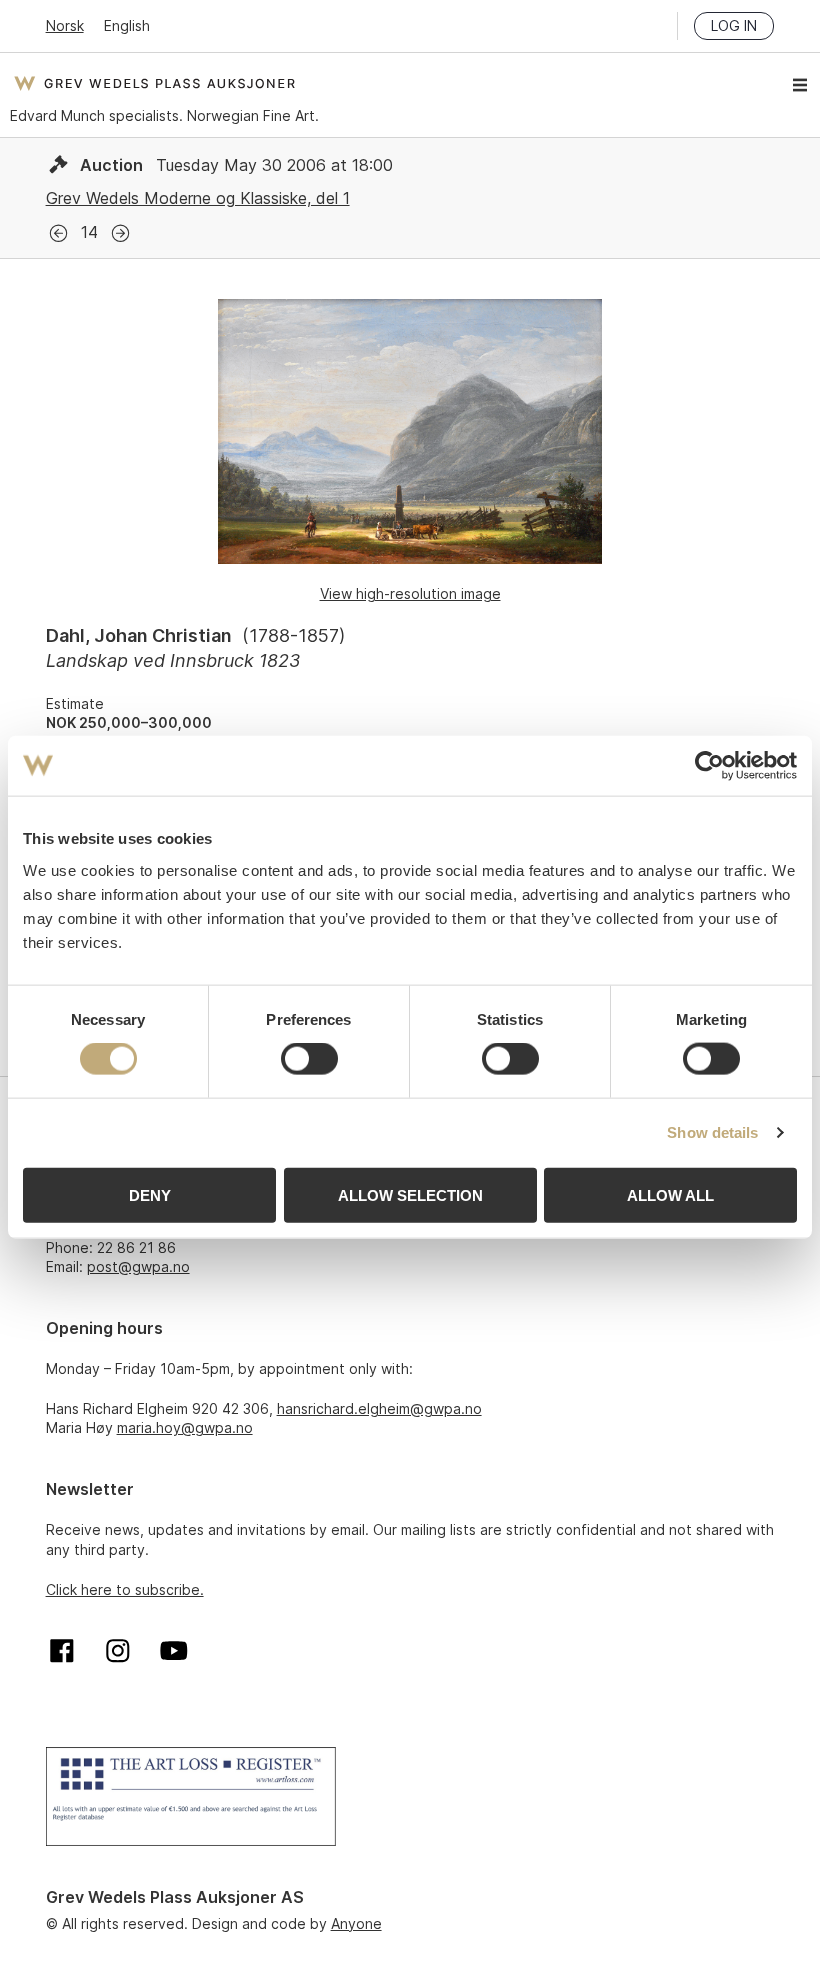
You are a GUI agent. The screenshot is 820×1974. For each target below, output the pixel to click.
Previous (58, 233)
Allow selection (410, 1194)
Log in (734, 25)
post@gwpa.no (138, 1266)
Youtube (174, 1651)
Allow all (670, 1194)
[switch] (309, 1059)
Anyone (356, 1923)
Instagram (118, 1651)
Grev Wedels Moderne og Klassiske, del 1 (198, 198)
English (127, 25)
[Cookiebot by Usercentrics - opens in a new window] (709, 766)
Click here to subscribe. (125, 1589)
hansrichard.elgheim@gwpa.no (379, 1408)
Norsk (65, 25)
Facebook (62, 1651)
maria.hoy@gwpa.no (185, 1427)
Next (120, 233)
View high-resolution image (410, 593)
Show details (712, 1132)
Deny (150, 1194)
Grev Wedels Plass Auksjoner (154, 83)
